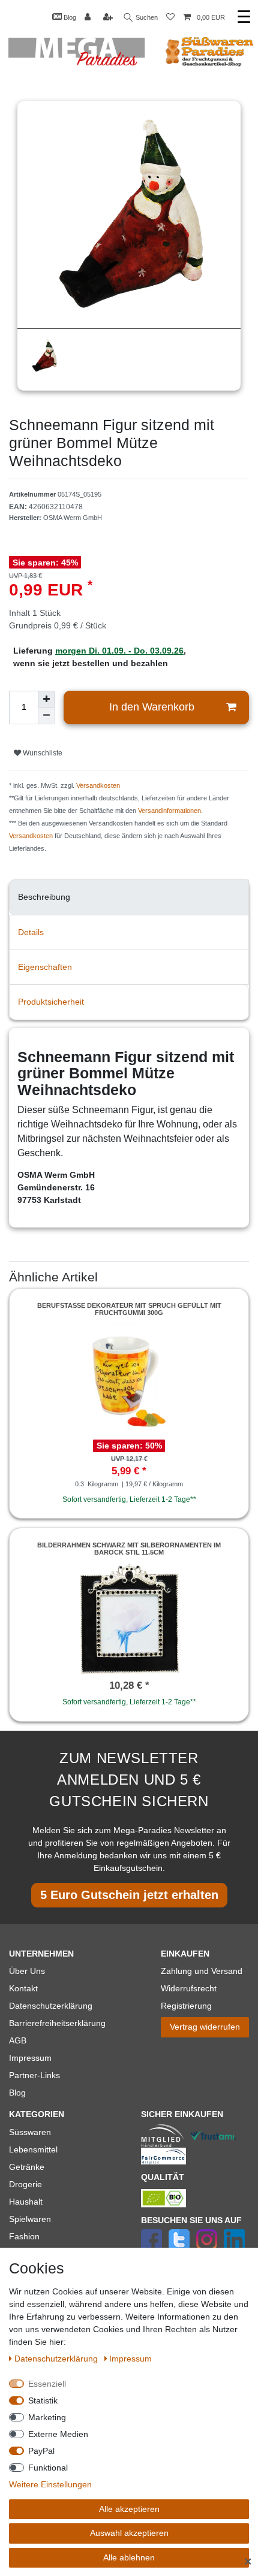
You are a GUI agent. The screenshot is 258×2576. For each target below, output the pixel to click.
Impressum (30, 2058)
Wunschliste (42, 753)
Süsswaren (30, 2132)
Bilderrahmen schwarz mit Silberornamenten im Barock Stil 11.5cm (129, 1549)
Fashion (24, 2236)
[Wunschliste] (170, 18)
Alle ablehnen (129, 2557)
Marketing (47, 2417)
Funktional (48, 2468)
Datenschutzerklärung (51, 2006)
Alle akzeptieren (129, 2509)
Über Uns (27, 1971)
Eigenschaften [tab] (45, 967)
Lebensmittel (33, 2149)
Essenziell (47, 2384)
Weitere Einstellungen (50, 2484)
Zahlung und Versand (202, 1971)
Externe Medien (58, 2434)
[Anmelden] (89, 18)
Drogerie (25, 2184)
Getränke (27, 2167)
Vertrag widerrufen (205, 2027)
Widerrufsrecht (189, 1988)
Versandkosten (98, 785)
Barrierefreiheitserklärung (57, 2023)
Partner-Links (34, 2075)
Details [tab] (31, 932)
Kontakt (23, 1988)
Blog (69, 17)
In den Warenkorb (152, 707)
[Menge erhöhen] (46, 699)
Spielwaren (30, 2219)
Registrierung (186, 2006)
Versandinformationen (169, 811)
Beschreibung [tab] (44, 897)
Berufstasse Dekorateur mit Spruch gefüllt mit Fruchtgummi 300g (129, 1309)
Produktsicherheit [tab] (51, 1002)
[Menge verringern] (46, 716)
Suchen (146, 17)
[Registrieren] (109, 18)
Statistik (43, 2400)
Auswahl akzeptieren (129, 2533)
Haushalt (26, 2202)
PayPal (41, 2451)
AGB (18, 2040)
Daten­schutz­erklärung (57, 2359)
